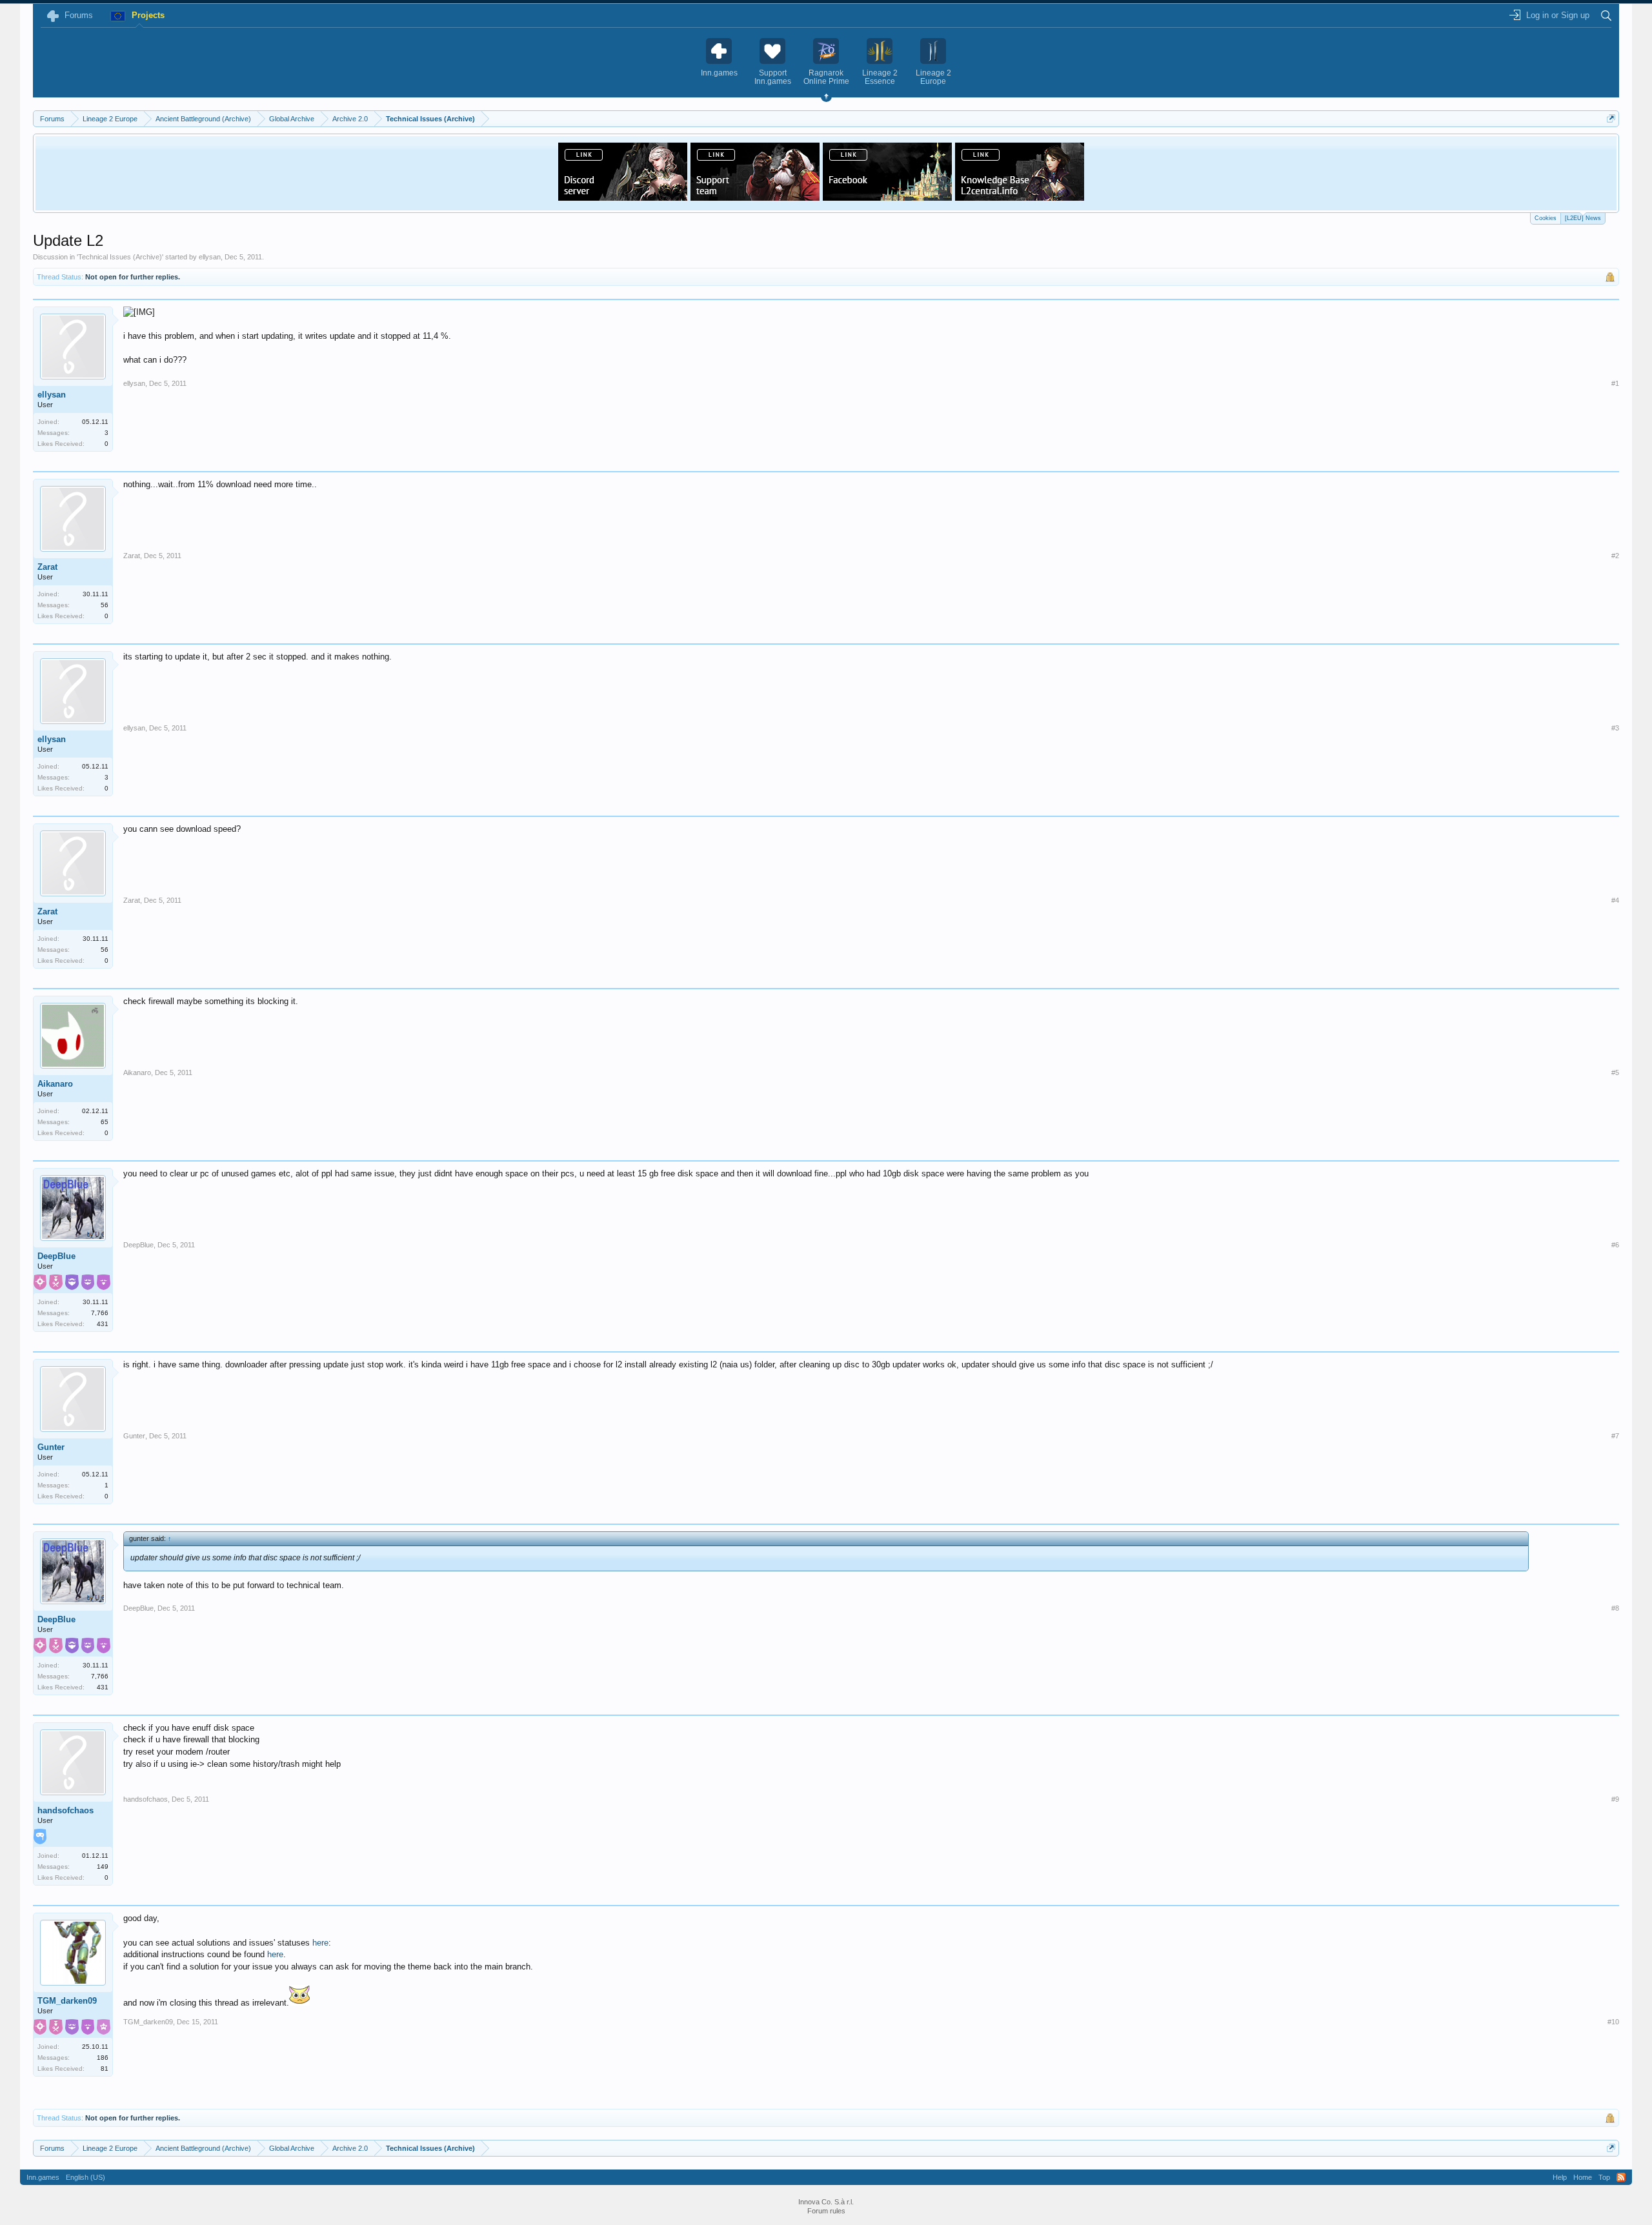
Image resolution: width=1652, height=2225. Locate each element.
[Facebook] (887, 197)
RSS (1621, 2177)
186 (103, 2058)
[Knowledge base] (1020, 197)
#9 (1615, 1799)
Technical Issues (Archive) (120, 257)
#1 (1615, 383)
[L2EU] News (1583, 218)
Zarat (47, 567)
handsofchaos (65, 1810)
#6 (1615, 1245)
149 (103, 1867)
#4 (1615, 900)
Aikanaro (55, 1084)
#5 (1615, 1072)
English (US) (86, 2177)
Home (1583, 2177)
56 (105, 605)
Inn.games (43, 2177)
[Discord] (623, 197)
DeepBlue (56, 1256)
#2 (1615, 556)
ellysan (210, 257)
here (320, 1943)
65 (105, 1122)
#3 (1615, 728)
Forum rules (826, 2211)
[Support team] (755, 197)
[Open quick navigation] (1611, 118)
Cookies (1546, 218)
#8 (1615, 1608)
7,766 (100, 1313)
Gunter (51, 1447)
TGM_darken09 (67, 2001)
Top (1604, 2177)
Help (1560, 2177)
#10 (1613, 2022)
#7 (1615, 1436)
